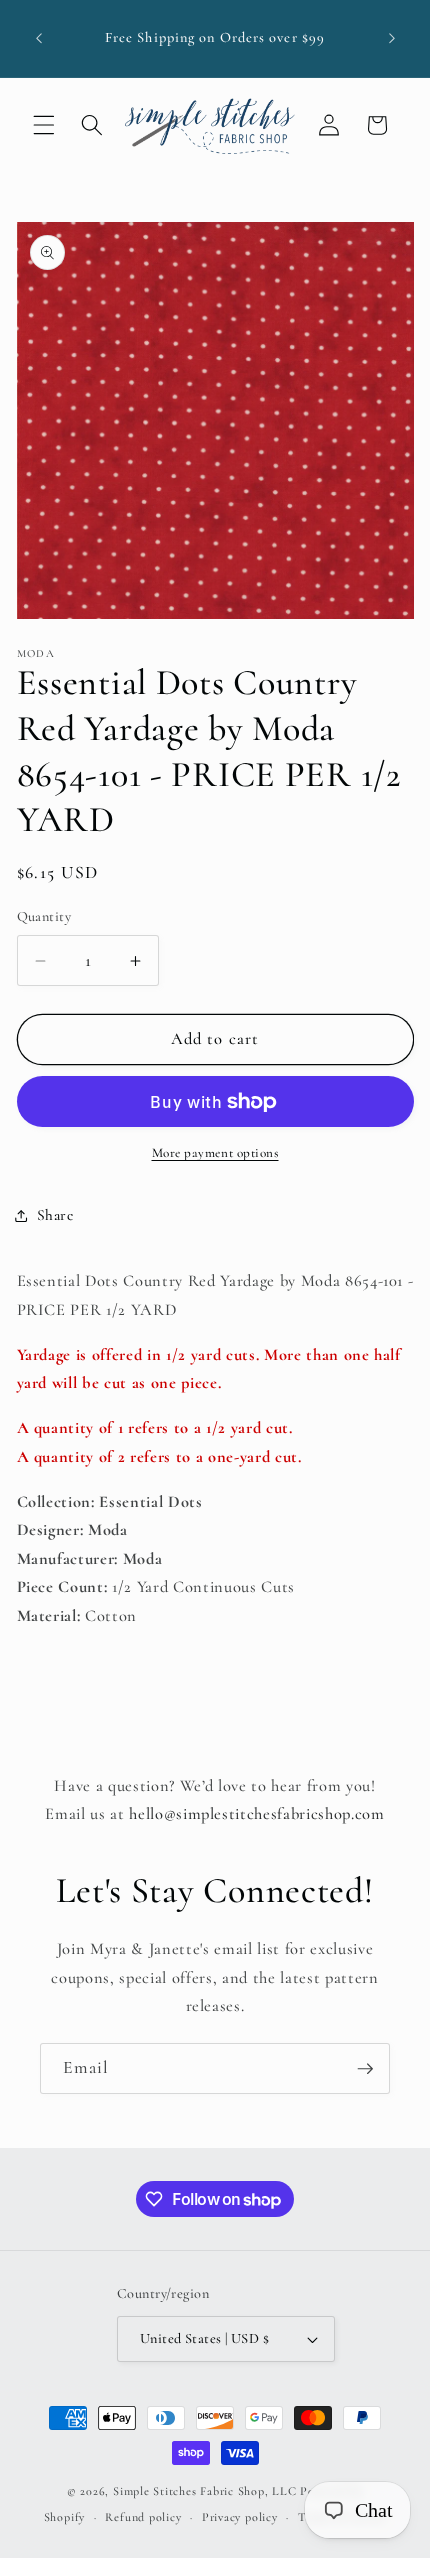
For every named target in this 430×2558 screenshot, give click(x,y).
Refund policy (143, 2517)
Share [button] (55, 1215)
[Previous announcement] (39, 39)
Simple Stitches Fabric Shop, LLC (205, 2491)
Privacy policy (240, 2517)
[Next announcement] (392, 39)
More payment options (215, 1153)
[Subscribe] (365, 2069)
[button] (44, 125)
